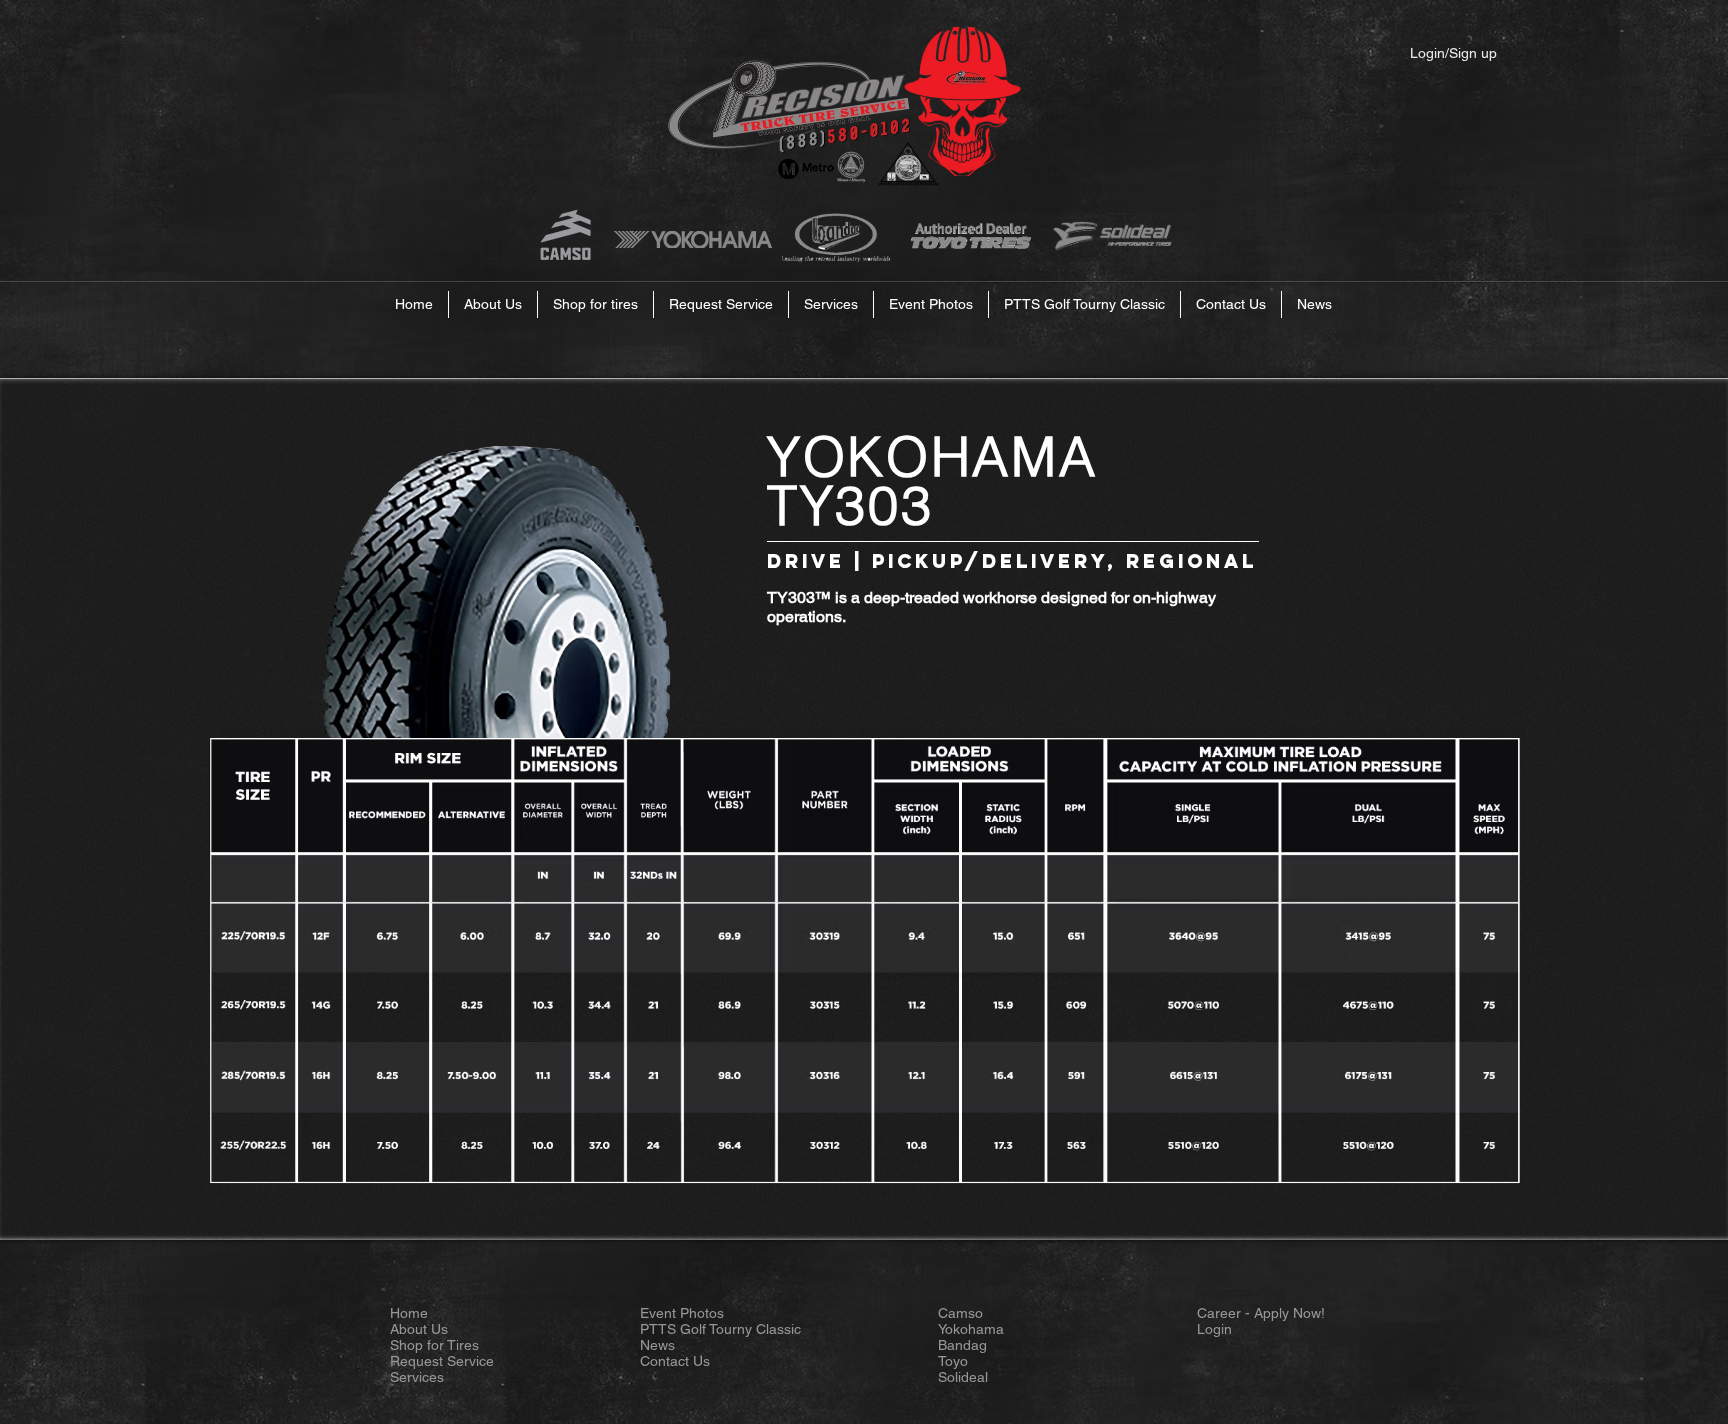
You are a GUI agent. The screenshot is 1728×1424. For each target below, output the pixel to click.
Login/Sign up (1453, 53)
